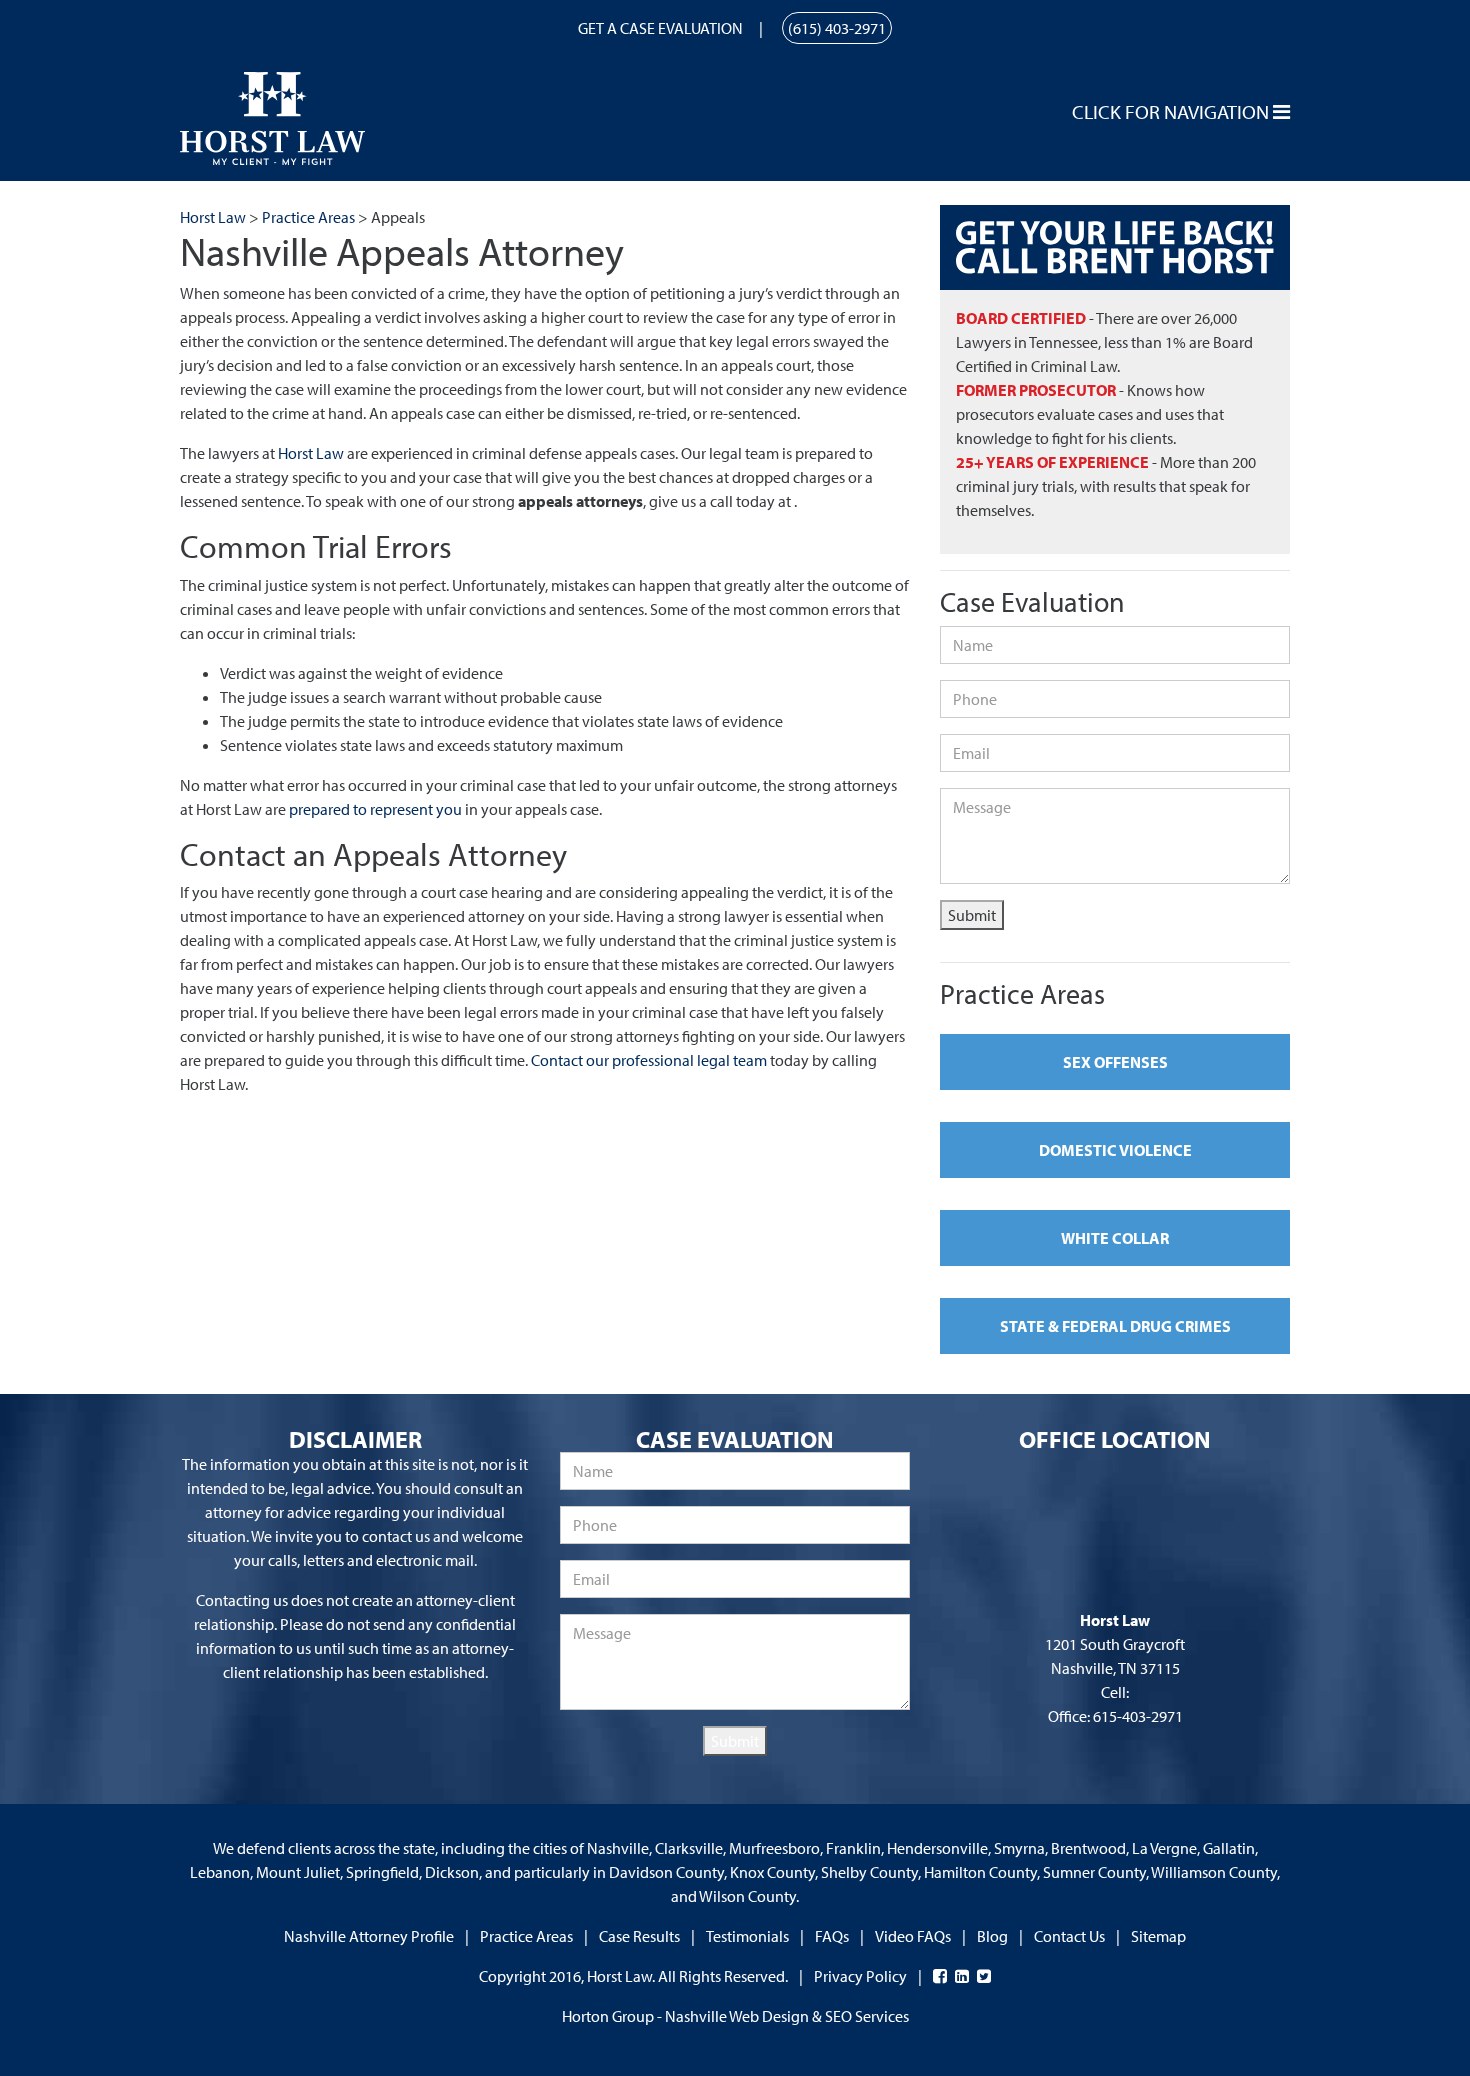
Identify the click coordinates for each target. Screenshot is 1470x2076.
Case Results (639, 1936)
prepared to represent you (375, 809)
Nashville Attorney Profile (369, 1936)
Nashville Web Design (737, 2016)
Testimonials (747, 1936)
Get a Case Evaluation (660, 28)
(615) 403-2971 (837, 28)
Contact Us (1069, 1936)
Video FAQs (913, 1936)
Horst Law (311, 453)
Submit (972, 915)
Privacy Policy (860, 1976)
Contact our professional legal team (649, 1060)
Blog (992, 1936)
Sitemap (1158, 1936)
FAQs (832, 1936)
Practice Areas (526, 1936)
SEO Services (867, 2016)
